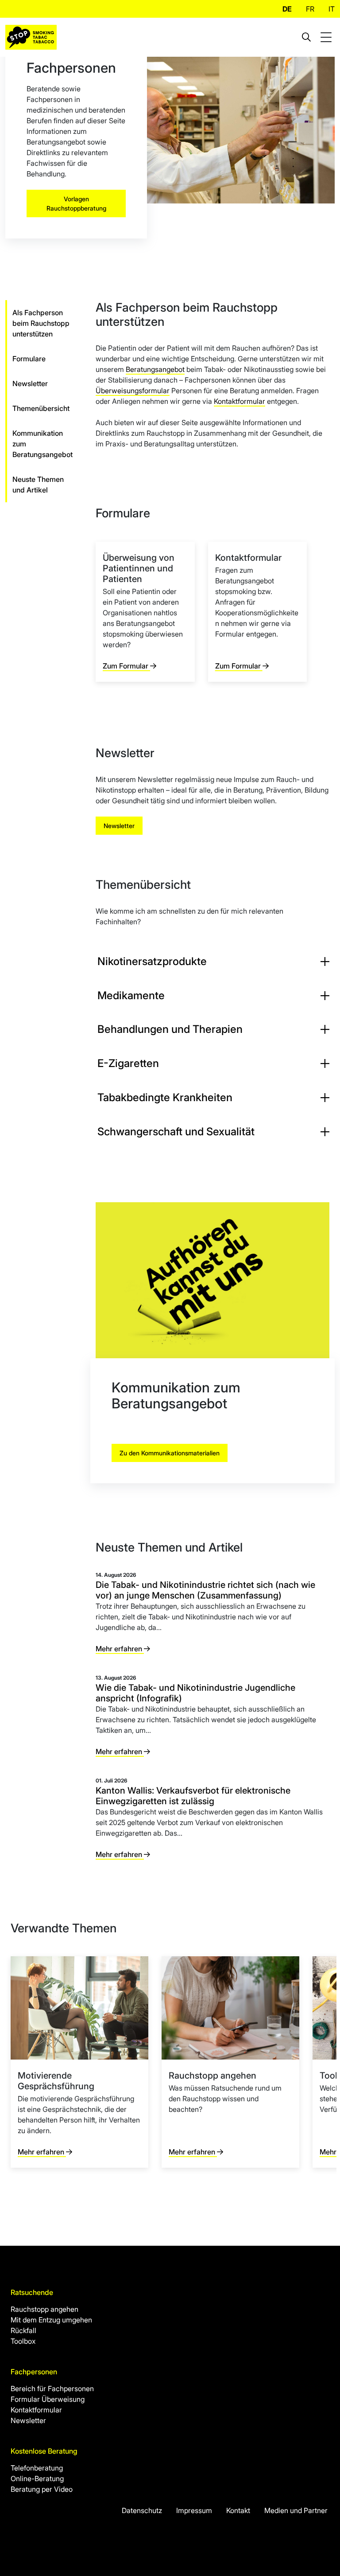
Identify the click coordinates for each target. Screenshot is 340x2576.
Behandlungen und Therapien (170, 1029)
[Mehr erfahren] (79, 2062)
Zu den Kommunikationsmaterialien (170, 1453)
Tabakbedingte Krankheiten (165, 1097)
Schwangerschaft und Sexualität (176, 1132)
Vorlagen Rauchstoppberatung (76, 203)
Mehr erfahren (120, 1649)
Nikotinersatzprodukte (152, 961)
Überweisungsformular (133, 391)
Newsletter (119, 826)
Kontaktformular (240, 401)
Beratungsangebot (155, 369)
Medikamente (131, 995)
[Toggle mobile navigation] (327, 37)
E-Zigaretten (128, 1063)
